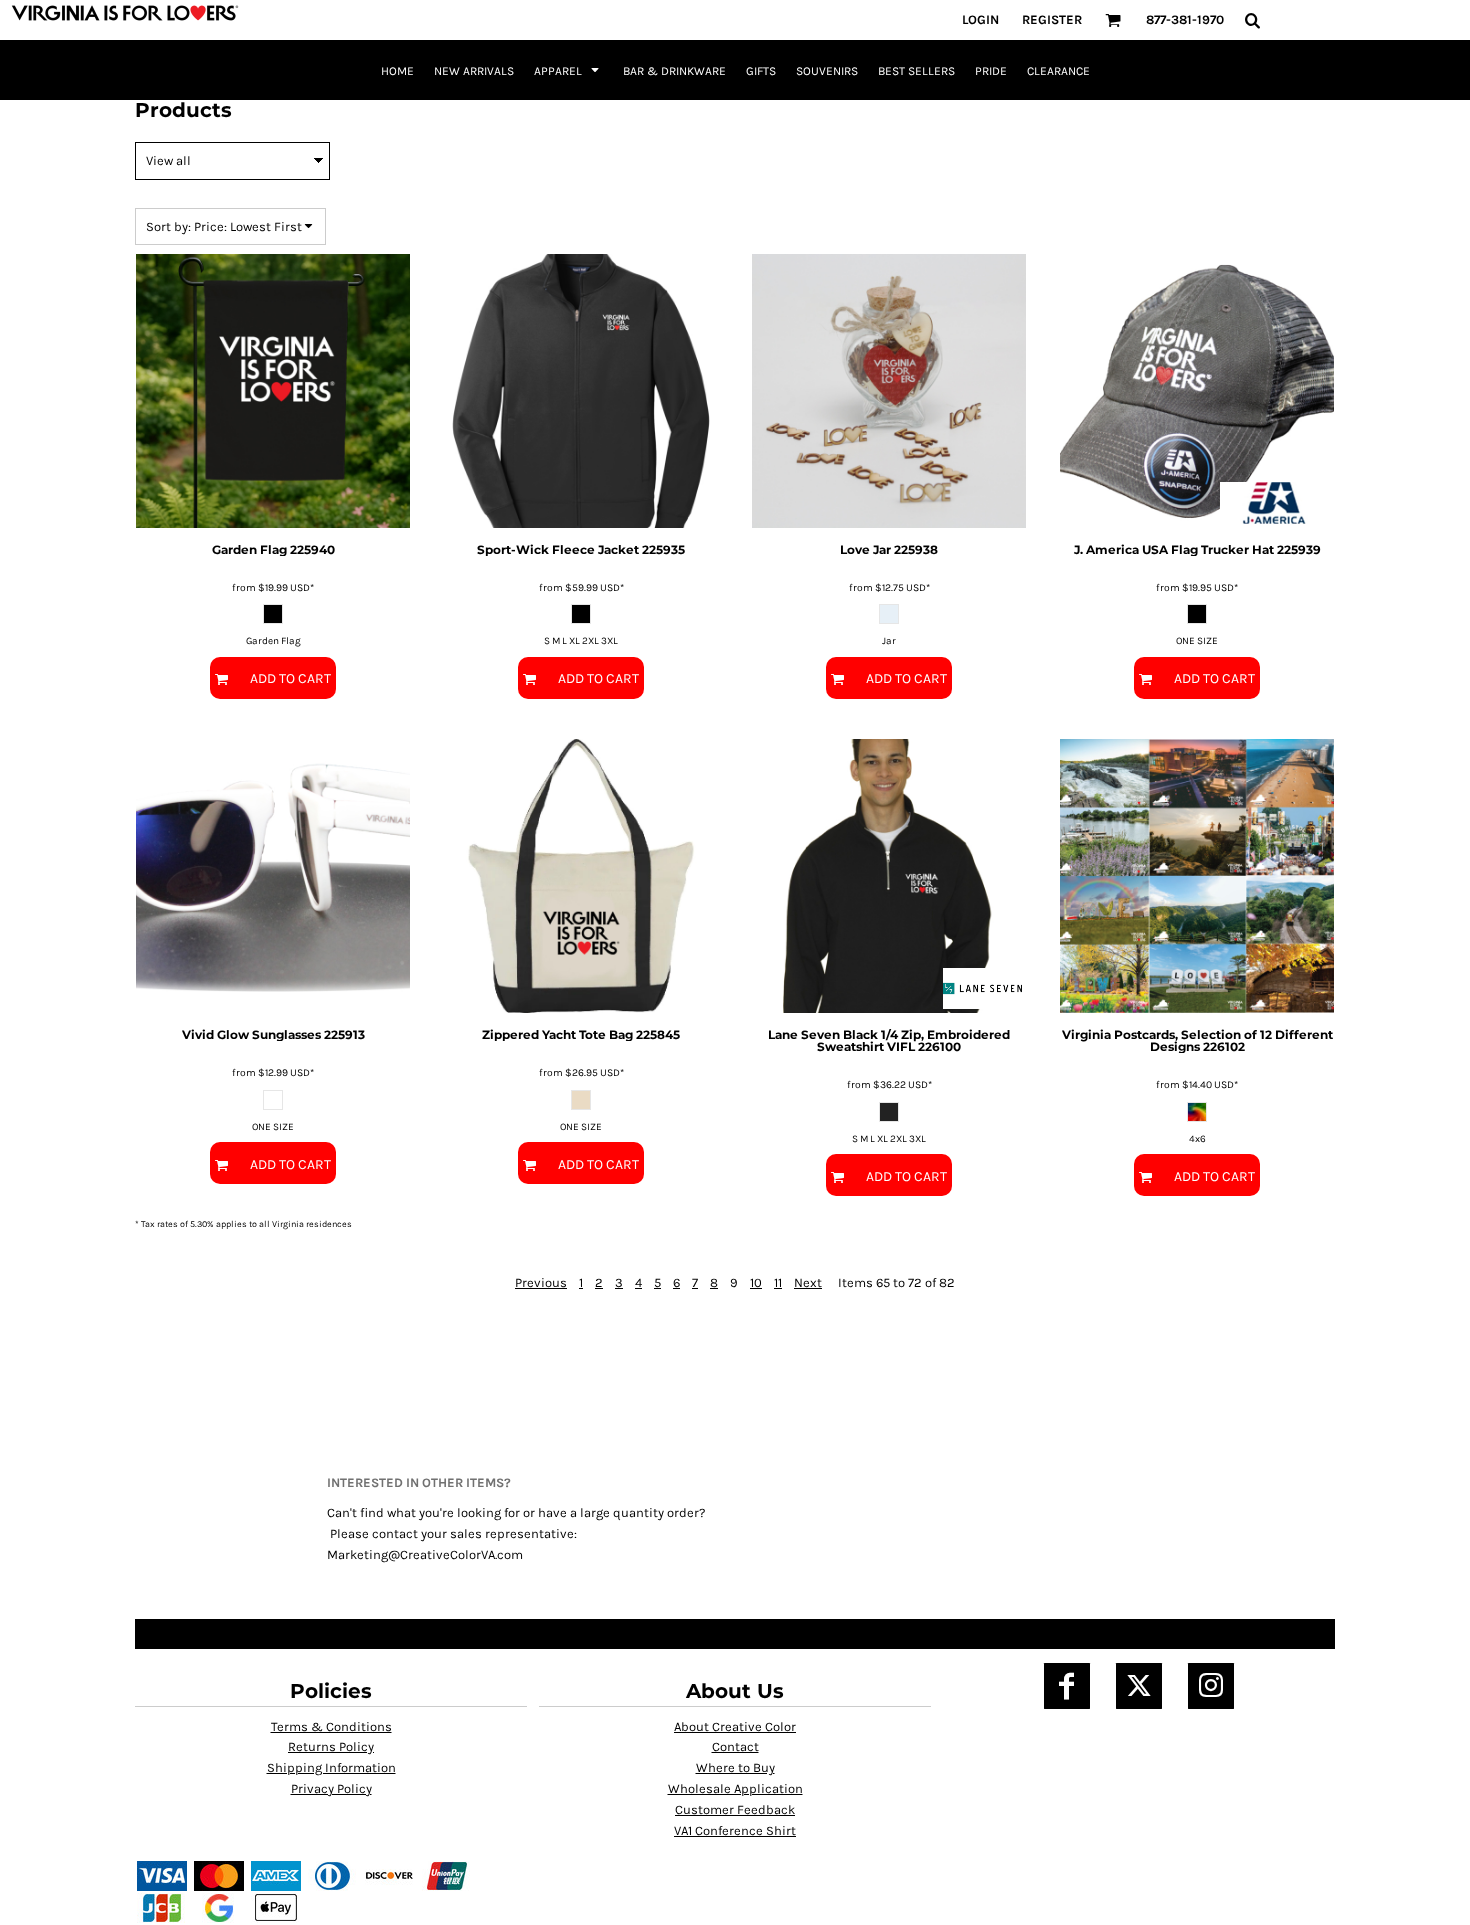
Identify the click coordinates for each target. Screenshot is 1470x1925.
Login (980, 19)
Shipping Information (331, 1767)
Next (808, 1282)
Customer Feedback (735, 1809)
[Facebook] (1067, 1686)
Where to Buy (735, 1767)
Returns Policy (331, 1746)
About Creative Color (735, 1726)
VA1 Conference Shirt (735, 1830)
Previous (541, 1282)
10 (756, 1282)
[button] (1113, 20)
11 (778, 1282)
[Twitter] (1139, 1686)
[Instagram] (1211, 1686)
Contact (735, 1746)
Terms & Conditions (331, 1726)
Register (1052, 19)
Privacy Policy (331, 1788)
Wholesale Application (735, 1788)
